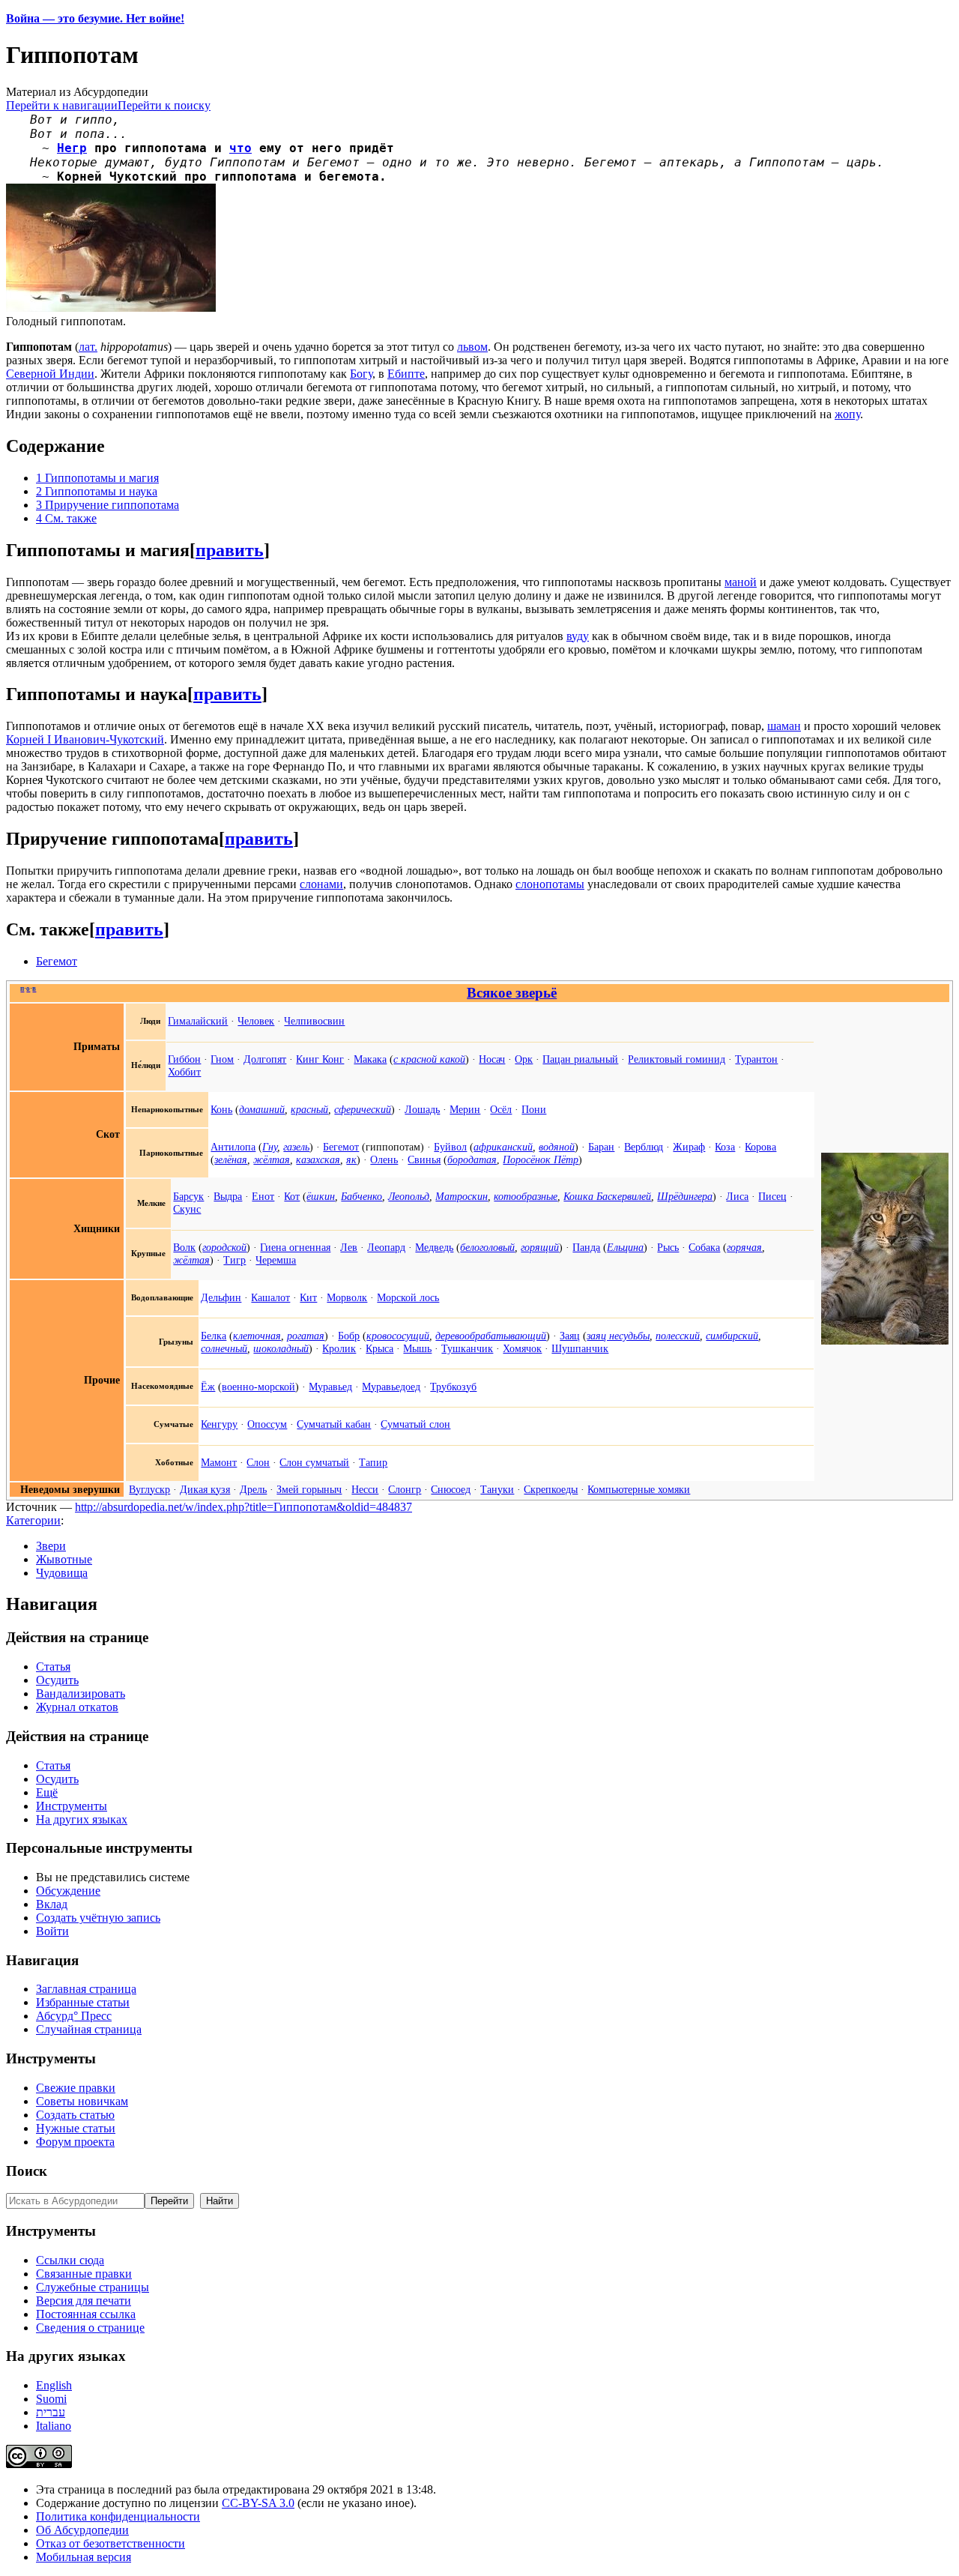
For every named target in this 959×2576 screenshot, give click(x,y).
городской (224, 1247)
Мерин (465, 1109)
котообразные (526, 1196)
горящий (540, 1247)
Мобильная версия (84, 2557)
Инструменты (72, 1806)
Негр (72, 148)
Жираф (689, 1147)
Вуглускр (149, 1489)
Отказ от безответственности (111, 2543)
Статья (53, 1666)
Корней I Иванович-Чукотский (85, 739)
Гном (222, 1059)
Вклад (52, 1904)
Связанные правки (84, 2274)
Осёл (501, 1109)
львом (472, 347)
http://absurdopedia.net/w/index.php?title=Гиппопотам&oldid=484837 (243, 1507)
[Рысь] (885, 1341)
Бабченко (361, 1196)
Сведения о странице (90, 2328)
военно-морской (258, 1387)
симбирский (732, 1336)
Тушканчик (467, 1348)
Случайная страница (89, 2029)
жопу (847, 414)
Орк (524, 1059)
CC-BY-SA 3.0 (258, 2503)
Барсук (188, 1196)
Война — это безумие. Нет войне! (95, 18)
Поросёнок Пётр (541, 1159)
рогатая (306, 1336)
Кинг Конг (320, 1059)
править (230, 550)
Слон (258, 1462)
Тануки (497, 1489)
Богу (361, 374)
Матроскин (462, 1196)
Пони (534, 1109)
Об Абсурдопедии (82, 2530)
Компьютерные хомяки (639, 1489)
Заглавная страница (86, 1989)
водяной (557, 1147)
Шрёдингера (685, 1196)
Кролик (339, 1348)
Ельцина (625, 1247)
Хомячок (522, 1348)
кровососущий (398, 1336)
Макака (370, 1059)
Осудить (57, 1680)
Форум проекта (75, 2142)
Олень (384, 1159)
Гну (270, 1147)
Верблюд (644, 1147)
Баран (601, 1147)
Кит (308, 1297)
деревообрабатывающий (491, 1336)
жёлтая (272, 1159)
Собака (704, 1247)
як (351, 1159)
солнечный (224, 1348)
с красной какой (429, 1059)
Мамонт (219, 1462)
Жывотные (64, 1559)
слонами (321, 884)
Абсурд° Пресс (74, 2016)
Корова (760, 1147)
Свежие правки (76, 2088)
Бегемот (57, 961)
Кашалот (270, 1297)
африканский (503, 1147)
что (240, 148)
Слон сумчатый (314, 1462)
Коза (725, 1147)
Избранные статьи (83, 2002)
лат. (88, 347)
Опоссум (267, 1424)
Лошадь (422, 1109)
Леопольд (409, 1196)
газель (296, 1147)
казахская (318, 1159)
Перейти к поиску (164, 105)
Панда (586, 1247)
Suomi (51, 2399)
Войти (52, 1931)
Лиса (737, 1196)
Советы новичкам (82, 2101)
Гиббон (184, 1059)
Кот (292, 1196)
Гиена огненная (295, 1247)
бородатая (472, 1159)
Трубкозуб (453, 1387)
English (54, 2385)
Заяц (570, 1336)
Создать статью (75, 2115)
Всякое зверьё (512, 993)
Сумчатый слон (415, 1424)
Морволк (347, 1297)
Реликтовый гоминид (677, 1059)
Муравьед (330, 1387)
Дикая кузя (205, 1489)
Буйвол (450, 1147)
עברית (51, 2412)
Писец (772, 1196)
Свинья (424, 1159)
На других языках (82, 1819)
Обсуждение (68, 1891)
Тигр (235, 1260)
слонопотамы (550, 884)
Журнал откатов (77, 1707)
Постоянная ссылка (86, 2314)
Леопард (386, 1247)
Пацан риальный (580, 1059)
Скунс (187, 1209)
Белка (214, 1336)
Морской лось (408, 1297)
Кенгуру (219, 1424)
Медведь (434, 1247)
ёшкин (321, 1196)
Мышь (417, 1348)
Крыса (379, 1348)
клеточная (257, 1336)
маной (741, 582)
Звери (51, 1546)
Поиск (27, 2171)
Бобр (349, 1336)
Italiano (54, 2426)
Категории (33, 1520)
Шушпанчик (580, 1348)
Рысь (668, 1247)
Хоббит (184, 1072)
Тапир (373, 1462)
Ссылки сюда (70, 2260)
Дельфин (221, 1297)
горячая (744, 1247)
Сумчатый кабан (334, 1424)
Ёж (208, 1387)
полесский (678, 1336)
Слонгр (405, 1489)
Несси (365, 1489)
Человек (256, 1021)
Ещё (47, 1792)
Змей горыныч (309, 1489)
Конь (221, 1109)
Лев (349, 1247)
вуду (578, 636)
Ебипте (406, 374)
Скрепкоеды (551, 1489)
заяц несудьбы (618, 1336)
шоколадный (281, 1348)
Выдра (228, 1196)
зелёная (231, 1159)
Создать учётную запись (98, 1918)
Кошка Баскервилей (607, 1196)
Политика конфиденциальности (118, 2516)
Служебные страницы (93, 2287)
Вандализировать (81, 1693)
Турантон (756, 1059)
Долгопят (265, 1059)
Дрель (253, 1489)
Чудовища (62, 1573)
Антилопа (233, 1147)
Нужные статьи (76, 2128)
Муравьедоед (391, 1387)
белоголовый (487, 1247)
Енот (263, 1196)
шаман (784, 726)
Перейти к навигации (62, 105)
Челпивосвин (314, 1021)
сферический (363, 1109)
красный (309, 1109)
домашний (262, 1109)
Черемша (276, 1260)
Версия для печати (84, 2301)
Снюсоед (451, 1489)
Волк (184, 1247)
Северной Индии (50, 374)
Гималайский (198, 1021)
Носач (492, 1059)
